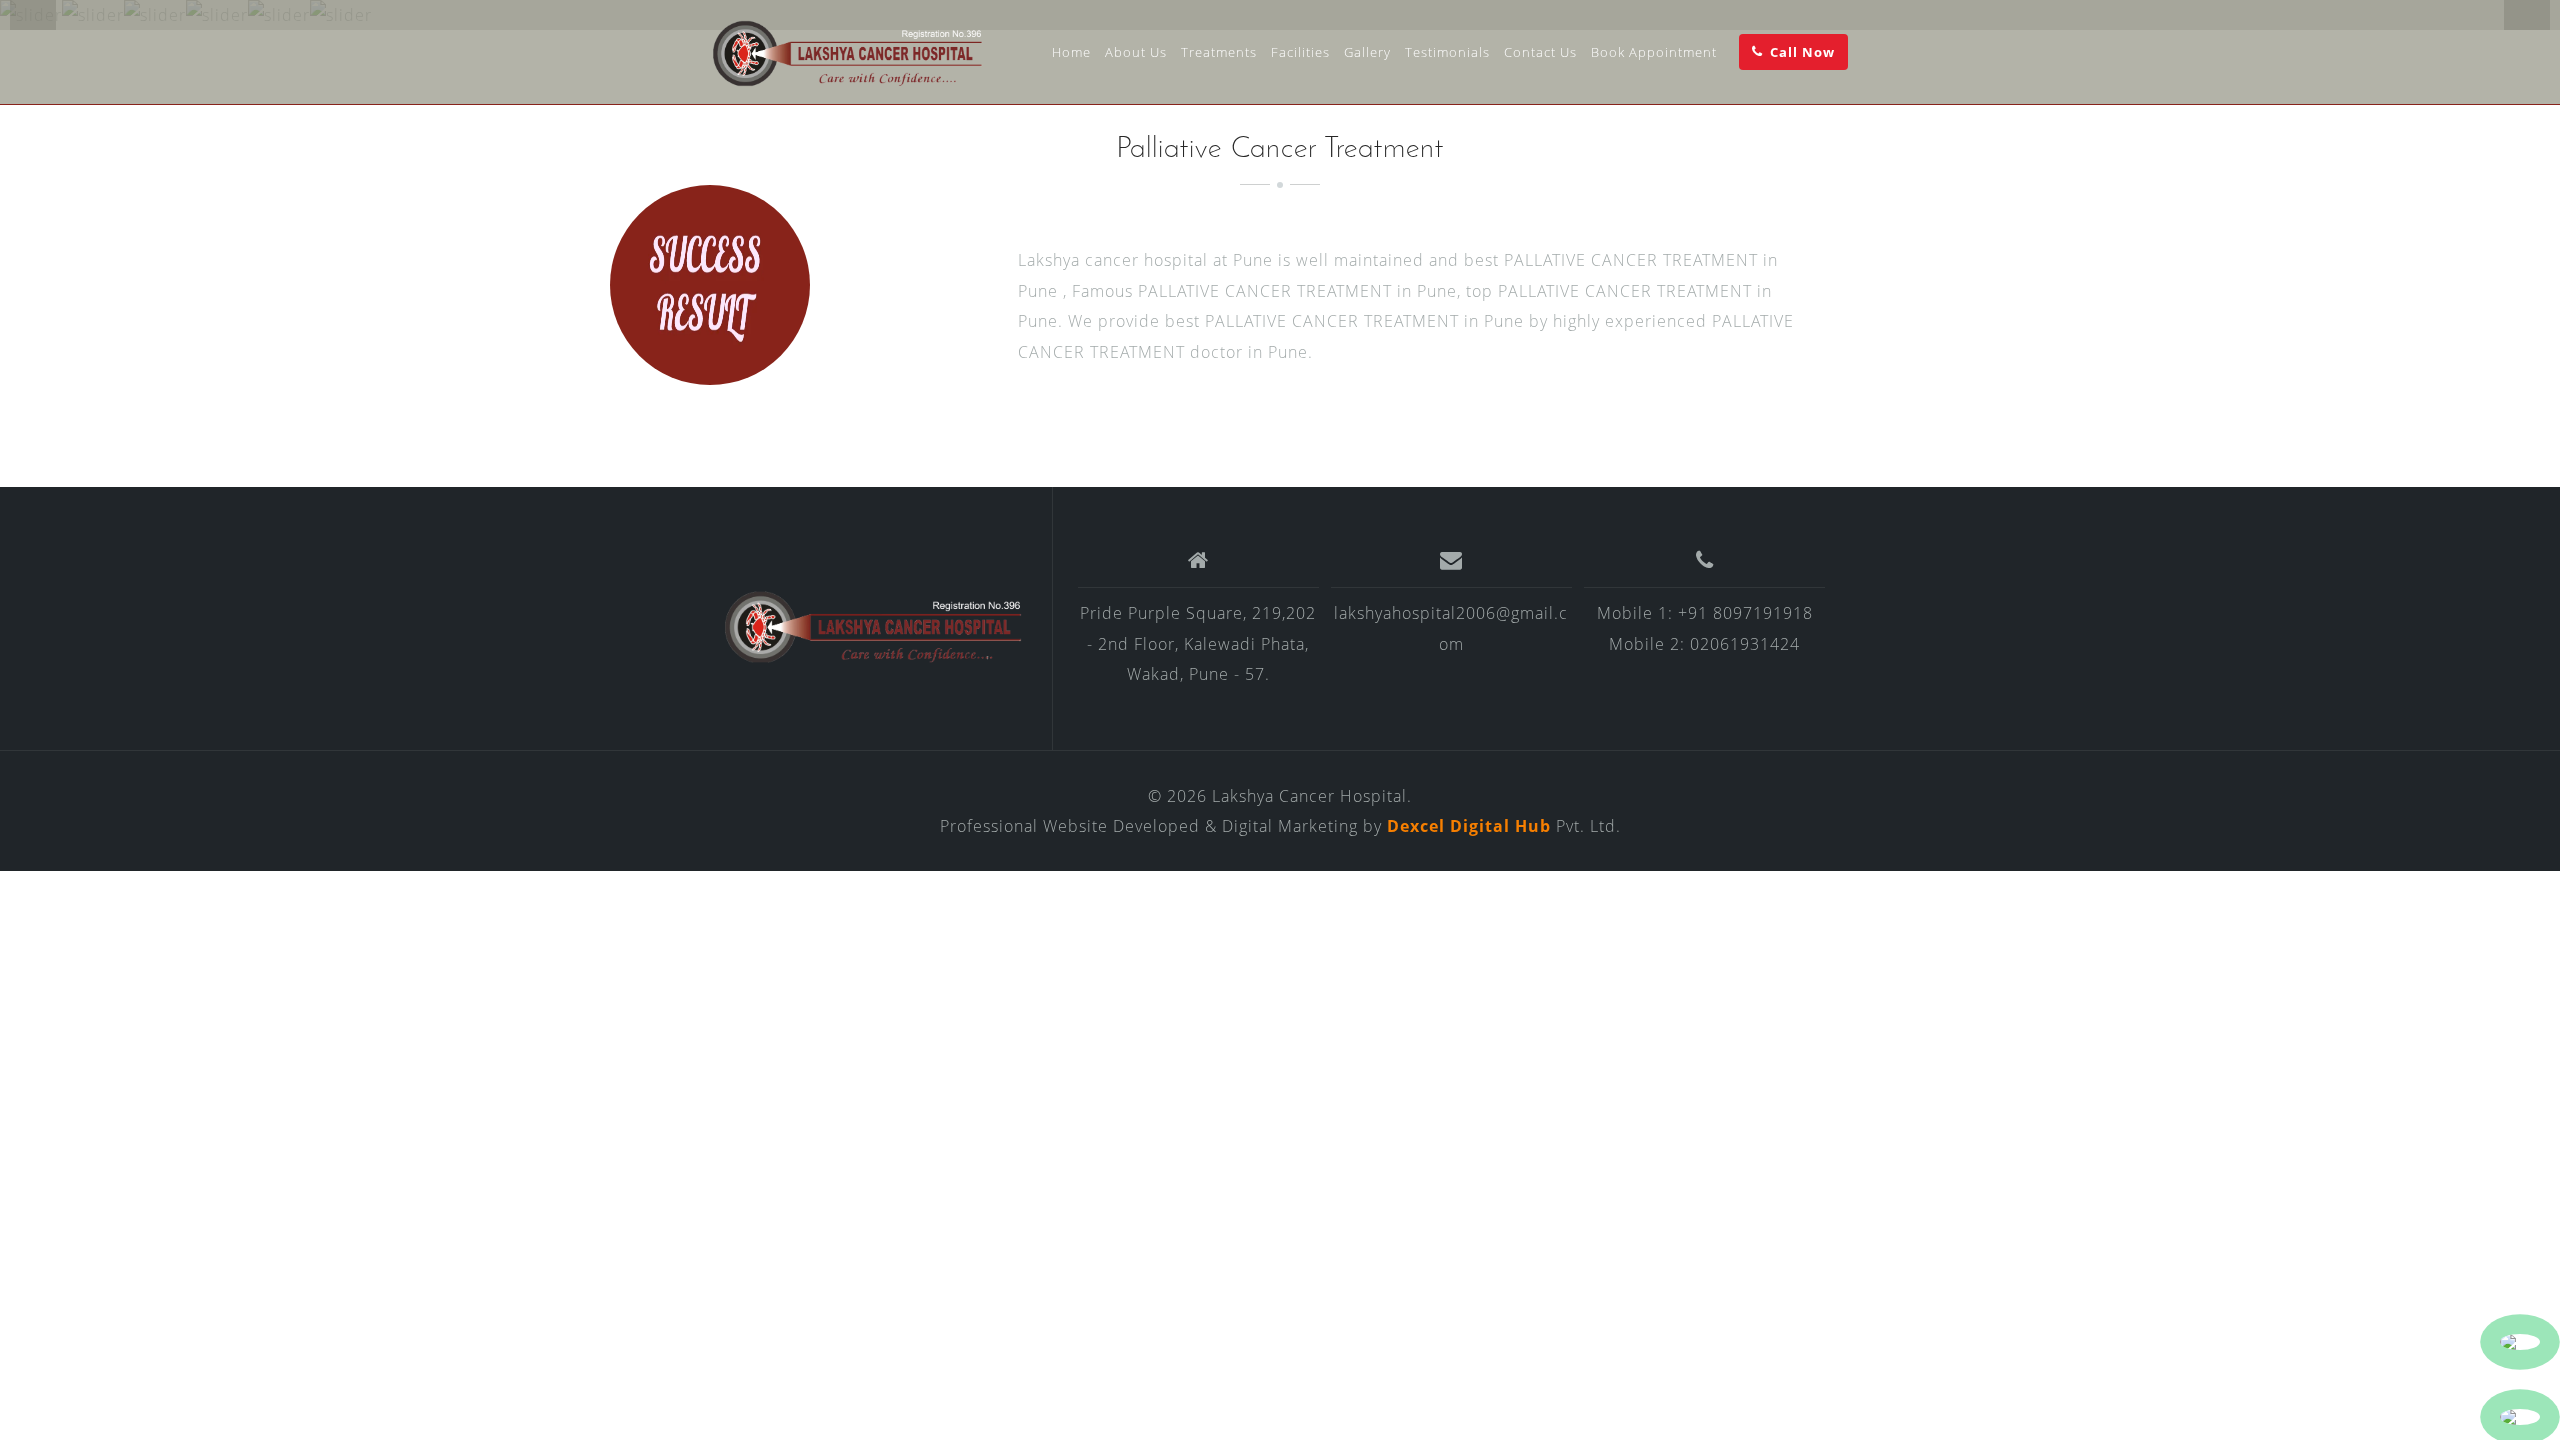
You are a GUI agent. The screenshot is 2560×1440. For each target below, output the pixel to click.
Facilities (1300, 52)
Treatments (1219, 52)
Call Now (1802, 52)
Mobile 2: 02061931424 (1704, 644)
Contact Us (1540, 52)
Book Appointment (1654, 52)
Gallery (1367, 52)
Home (1071, 52)
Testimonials (1447, 52)
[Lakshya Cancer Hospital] (873, 626)
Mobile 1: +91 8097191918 (1705, 613)
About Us (1136, 52)
